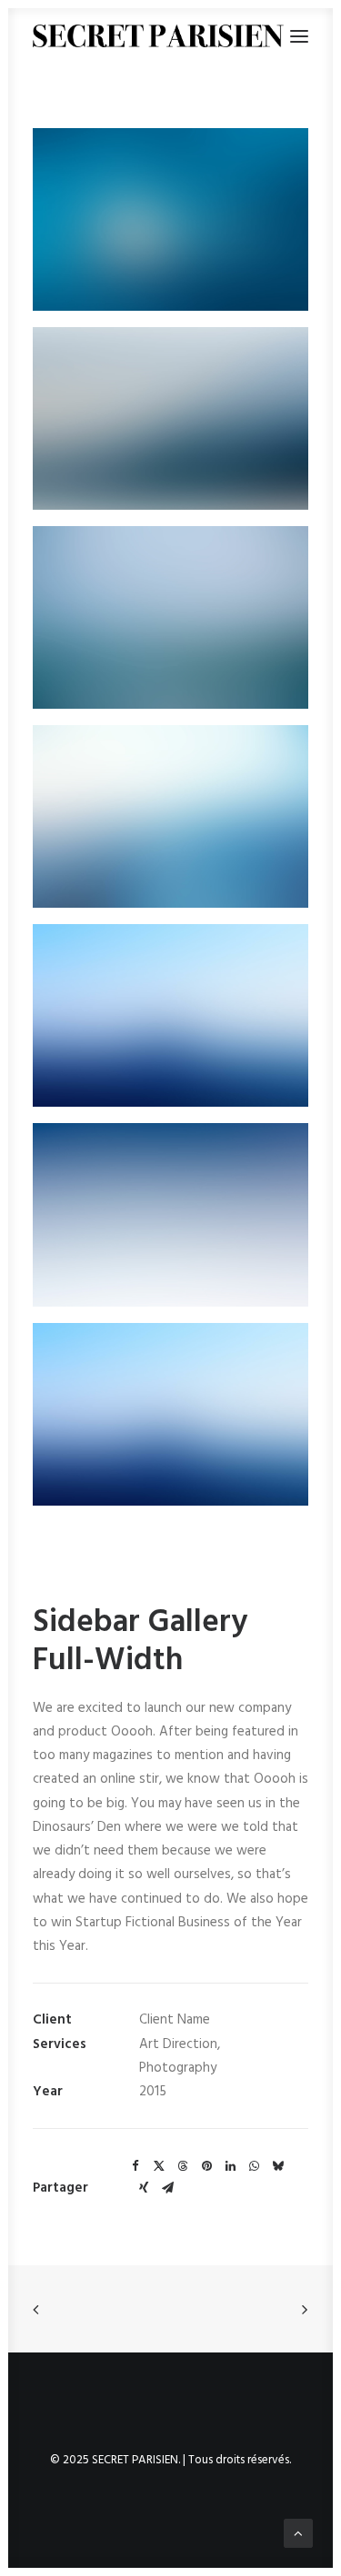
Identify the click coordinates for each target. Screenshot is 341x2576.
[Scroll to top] (298, 2533)
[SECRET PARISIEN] (158, 36)
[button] (170, 219)
